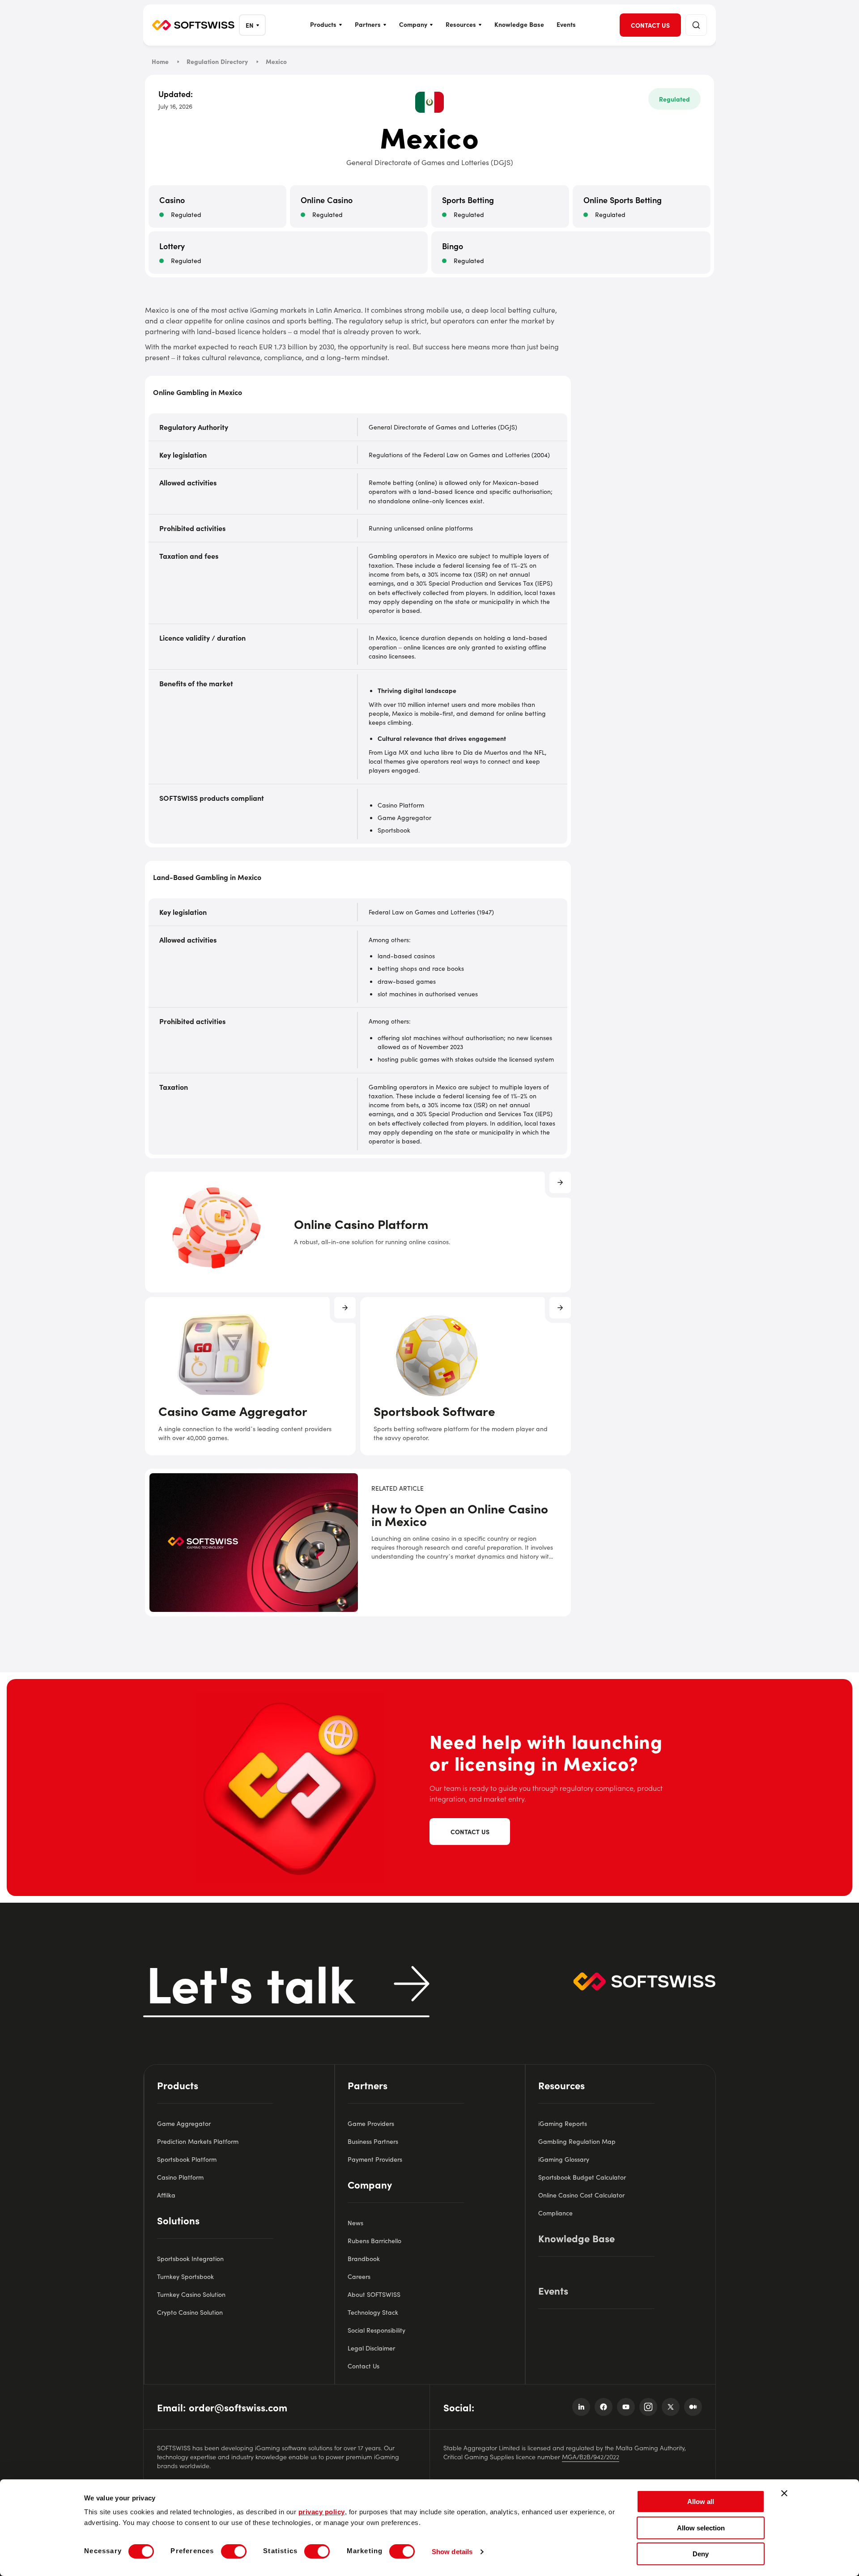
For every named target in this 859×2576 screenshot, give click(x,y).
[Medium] (693, 2407)
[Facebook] (604, 2407)
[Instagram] (648, 2407)
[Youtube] (626, 2407)
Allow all (701, 2502)
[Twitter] (671, 2407)
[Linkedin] (581, 2407)
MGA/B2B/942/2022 (591, 2457)
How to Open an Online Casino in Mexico (460, 1515)
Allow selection (701, 2528)
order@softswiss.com (238, 2407)
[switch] (234, 2551)
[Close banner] (784, 2493)
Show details (452, 2552)
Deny (701, 2554)
